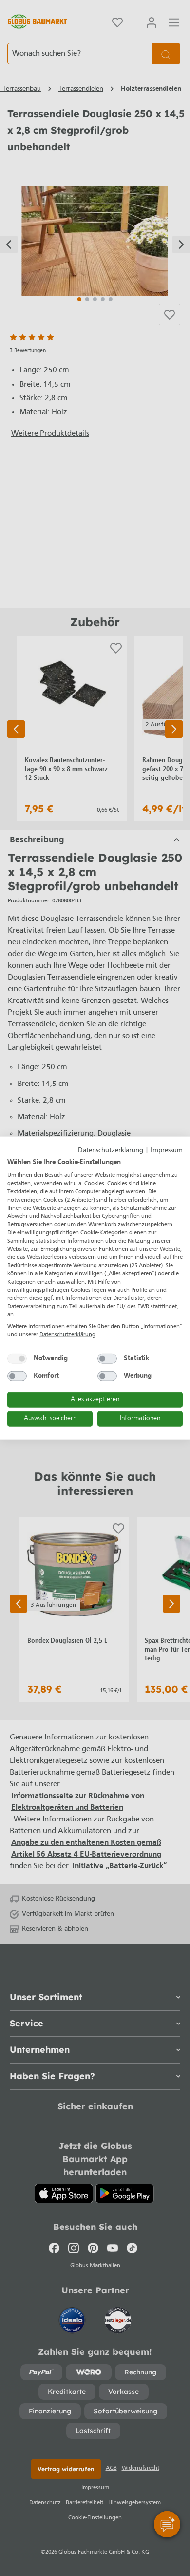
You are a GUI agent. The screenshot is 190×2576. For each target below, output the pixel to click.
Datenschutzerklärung (111, 1151)
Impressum (167, 1151)
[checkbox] (17, 1359)
